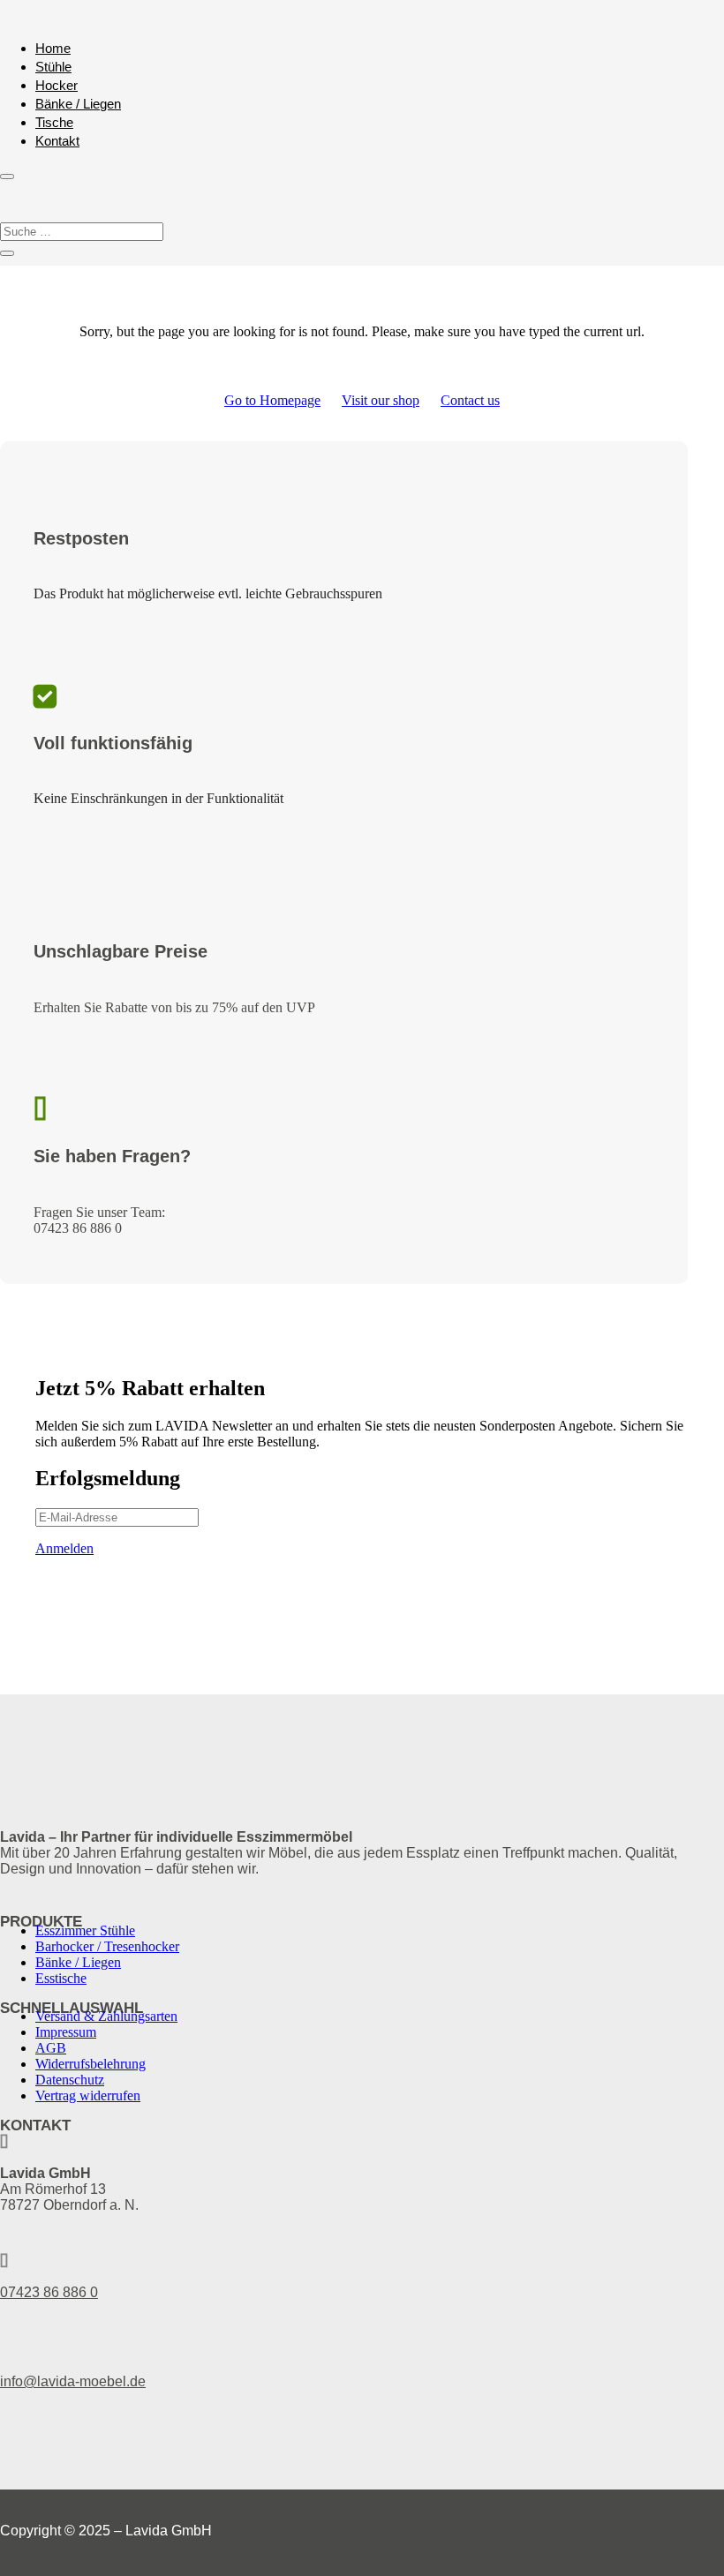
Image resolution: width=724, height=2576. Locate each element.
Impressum (66, 2032)
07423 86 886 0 (49, 2292)
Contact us (470, 400)
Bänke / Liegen (78, 104)
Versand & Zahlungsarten (106, 2016)
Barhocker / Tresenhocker (107, 1946)
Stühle (53, 67)
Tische (54, 122)
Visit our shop (381, 400)
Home (53, 48)
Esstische (61, 1978)
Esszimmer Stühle (85, 1930)
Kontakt (57, 141)
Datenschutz (70, 2080)
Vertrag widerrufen (88, 2095)
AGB (51, 2048)
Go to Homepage (272, 400)
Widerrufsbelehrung (90, 2064)
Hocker (57, 85)
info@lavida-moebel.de (73, 2381)
